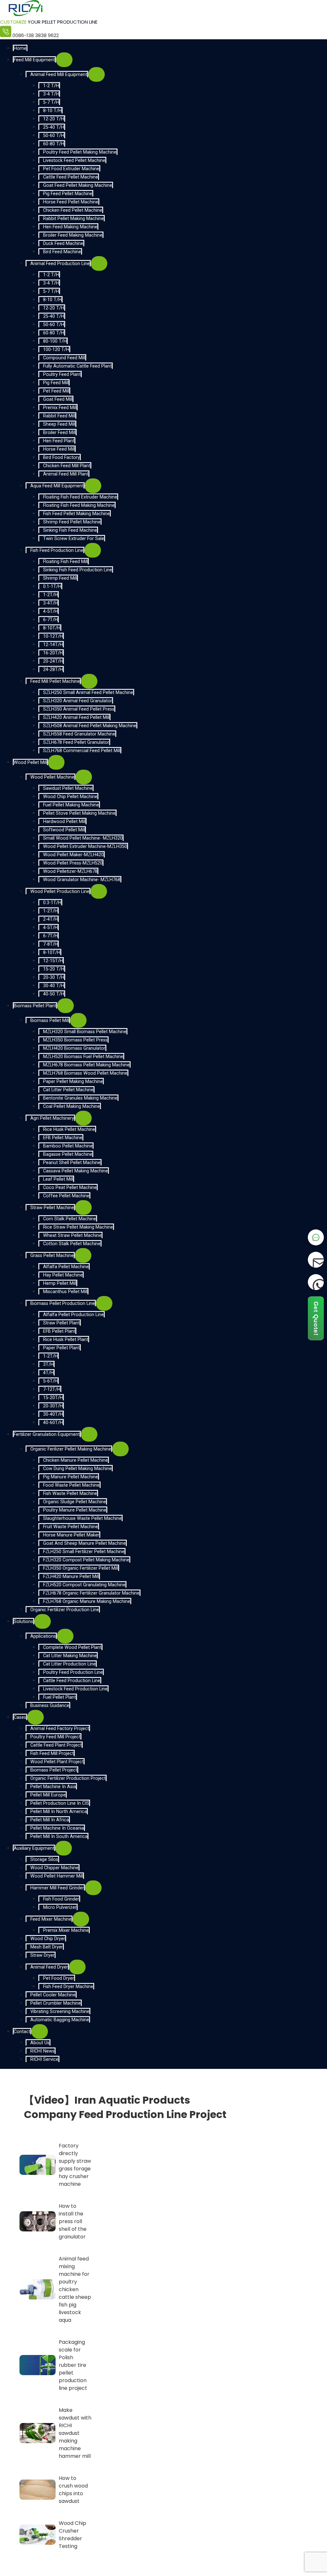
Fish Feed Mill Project (52, 1753)
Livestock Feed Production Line (75, 1689)
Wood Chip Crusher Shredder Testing (72, 2535)
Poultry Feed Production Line (73, 1672)
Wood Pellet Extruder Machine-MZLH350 (85, 846)
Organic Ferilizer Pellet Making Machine (71, 1449)
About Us (40, 2043)
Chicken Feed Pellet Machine (73, 210)
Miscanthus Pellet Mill (65, 1292)
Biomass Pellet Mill (50, 1021)
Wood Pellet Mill (30, 762)
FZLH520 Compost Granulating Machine (84, 1585)
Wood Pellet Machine (52, 777)
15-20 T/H (54, 969)
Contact (22, 2032)
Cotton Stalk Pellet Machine (72, 1244)
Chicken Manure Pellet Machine (76, 1460)
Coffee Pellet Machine (66, 1196)
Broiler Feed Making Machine (73, 235)
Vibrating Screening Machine (60, 2012)
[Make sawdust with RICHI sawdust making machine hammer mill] (38, 2433)
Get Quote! (316, 1318)
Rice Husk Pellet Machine (69, 1129)
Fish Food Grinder (61, 1899)
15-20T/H (53, 1398)
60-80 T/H (54, 144)
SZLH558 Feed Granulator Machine (79, 734)
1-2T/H (50, 595)
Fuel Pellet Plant (60, 1697)
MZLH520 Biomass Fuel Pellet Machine (83, 1057)
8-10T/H (52, 628)
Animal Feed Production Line (60, 264)
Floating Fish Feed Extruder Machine (80, 497)
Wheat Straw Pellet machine (72, 1235)
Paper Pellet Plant (61, 1348)
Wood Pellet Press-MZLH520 (73, 863)
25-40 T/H (54, 127)
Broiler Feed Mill (59, 433)
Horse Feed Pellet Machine (71, 202)
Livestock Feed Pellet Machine (74, 160)
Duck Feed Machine (63, 244)
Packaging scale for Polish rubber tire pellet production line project (73, 2365)
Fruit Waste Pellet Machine (71, 1527)
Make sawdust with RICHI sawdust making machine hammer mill (75, 2433)
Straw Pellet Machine (52, 1208)
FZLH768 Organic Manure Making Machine (87, 1601)
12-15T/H (53, 961)
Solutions (23, 1622)
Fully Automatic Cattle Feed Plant (77, 366)
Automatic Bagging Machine (60, 2020)
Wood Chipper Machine (54, 1868)
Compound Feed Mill (64, 358)
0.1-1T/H (52, 587)
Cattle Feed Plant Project (56, 1745)
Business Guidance (50, 1706)
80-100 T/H (55, 341)
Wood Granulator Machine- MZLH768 (82, 880)
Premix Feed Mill (60, 408)
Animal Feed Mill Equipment (59, 75)
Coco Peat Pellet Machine (70, 1188)
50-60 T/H (54, 136)
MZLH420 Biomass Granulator (74, 1048)
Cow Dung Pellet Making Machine (77, 1469)
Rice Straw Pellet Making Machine (78, 1227)
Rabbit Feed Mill (59, 416)
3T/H (48, 1364)
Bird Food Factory (61, 457)
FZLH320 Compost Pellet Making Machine (86, 1560)
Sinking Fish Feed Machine (70, 530)
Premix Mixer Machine (66, 1930)
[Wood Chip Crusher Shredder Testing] (38, 2535)
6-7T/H (50, 620)
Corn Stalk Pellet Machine (70, 1219)
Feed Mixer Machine (51, 1919)
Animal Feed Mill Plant (66, 474)
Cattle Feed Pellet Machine (71, 177)
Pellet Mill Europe (48, 1795)
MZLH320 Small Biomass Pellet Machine (85, 1032)
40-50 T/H (54, 994)
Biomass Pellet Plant (35, 1006)
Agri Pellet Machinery (52, 1118)
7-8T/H (50, 944)
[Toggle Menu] (64, 60)
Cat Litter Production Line (69, 1664)
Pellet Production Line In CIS (60, 1803)
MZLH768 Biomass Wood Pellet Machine (85, 1073)
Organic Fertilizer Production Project (68, 1778)
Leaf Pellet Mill (58, 1179)
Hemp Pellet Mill (60, 1283)
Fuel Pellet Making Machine (71, 805)
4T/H (48, 1373)
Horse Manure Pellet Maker (71, 1535)
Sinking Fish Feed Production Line (78, 570)
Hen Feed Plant (59, 441)
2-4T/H (50, 919)
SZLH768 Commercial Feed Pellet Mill (82, 751)
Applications (43, 1636)
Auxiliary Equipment (34, 1848)
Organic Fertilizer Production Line (65, 1610)
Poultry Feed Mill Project (55, 1737)
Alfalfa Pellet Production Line (73, 1315)
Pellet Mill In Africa (50, 1820)
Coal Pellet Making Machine (72, 1106)
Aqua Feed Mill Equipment (57, 486)
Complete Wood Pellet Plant (72, 1647)
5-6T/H (50, 1381)
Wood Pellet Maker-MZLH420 (73, 855)
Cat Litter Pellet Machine (68, 1090)
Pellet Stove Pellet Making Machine (79, 813)
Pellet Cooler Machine (53, 1995)
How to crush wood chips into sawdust (73, 2490)
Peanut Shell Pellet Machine (72, 1163)
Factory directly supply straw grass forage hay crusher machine (75, 2165)
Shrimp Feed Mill (60, 578)
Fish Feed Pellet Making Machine (76, 514)
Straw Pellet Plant (61, 1323)
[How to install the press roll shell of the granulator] (38, 2221)
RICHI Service (44, 2059)
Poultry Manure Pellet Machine (75, 1510)
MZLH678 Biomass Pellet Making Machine (86, 1065)
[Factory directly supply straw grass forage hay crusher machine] (38, 2165)
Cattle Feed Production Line (72, 1681)
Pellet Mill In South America (59, 1837)
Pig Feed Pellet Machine (68, 194)
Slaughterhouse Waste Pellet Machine (82, 1518)
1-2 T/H (51, 86)
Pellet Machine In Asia (53, 1787)
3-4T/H (50, 603)
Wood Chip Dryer (48, 1939)
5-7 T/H (51, 102)
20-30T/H (53, 1406)
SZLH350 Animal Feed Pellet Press (79, 709)
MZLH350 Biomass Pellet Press (75, 1040)
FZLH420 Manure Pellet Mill (71, 1577)
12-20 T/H (54, 119)
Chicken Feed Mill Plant (67, 466)
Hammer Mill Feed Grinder (57, 1888)
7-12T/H (52, 1389)
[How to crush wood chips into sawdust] (38, 2490)
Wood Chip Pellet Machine (70, 797)
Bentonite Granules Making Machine (80, 1098)
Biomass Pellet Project (54, 1770)
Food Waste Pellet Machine (71, 1485)
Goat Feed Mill (58, 399)
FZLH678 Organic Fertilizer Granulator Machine (91, 1593)
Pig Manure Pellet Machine (71, 1477)
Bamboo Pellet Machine (68, 1146)
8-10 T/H (52, 111)
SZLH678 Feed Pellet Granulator (76, 742)
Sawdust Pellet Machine (68, 788)
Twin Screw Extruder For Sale (74, 539)
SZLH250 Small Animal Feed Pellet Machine (88, 693)
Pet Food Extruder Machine (71, 169)
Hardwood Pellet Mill (64, 822)
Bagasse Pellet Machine (68, 1154)
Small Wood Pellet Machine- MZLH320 (83, 838)
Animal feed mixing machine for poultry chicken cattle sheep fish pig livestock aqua (75, 2289)
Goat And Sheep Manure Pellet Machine (84, 1543)
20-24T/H (53, 661)
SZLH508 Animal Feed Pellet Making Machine (90, 726)
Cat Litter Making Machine (70, 1656)
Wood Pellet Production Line (60, 892)
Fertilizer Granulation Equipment (47, 1434)
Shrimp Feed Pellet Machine (72, 522)
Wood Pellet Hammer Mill (57, 1876)
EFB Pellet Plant (59, 1331)
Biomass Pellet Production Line (63, 1303)
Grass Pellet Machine (52, 1256)
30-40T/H (53, 1414)
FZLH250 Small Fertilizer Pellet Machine (84, 1552)
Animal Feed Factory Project (60, 1729)
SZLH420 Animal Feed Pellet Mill (76, 717)
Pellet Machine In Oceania (57, 1828)
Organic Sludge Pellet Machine (75, 1502)
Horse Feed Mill (59, 449)
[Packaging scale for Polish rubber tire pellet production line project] (38, 2365)
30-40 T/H (54, 986)
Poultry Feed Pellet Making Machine (80, 152)
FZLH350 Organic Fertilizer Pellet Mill (81, 1568)
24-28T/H (53, 670)
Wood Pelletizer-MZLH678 (70, 871)
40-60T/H (53, 1423)
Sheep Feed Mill (59, 424)
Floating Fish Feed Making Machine (79, 505)
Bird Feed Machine (62, 252)
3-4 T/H (51, 94)
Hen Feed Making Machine (70, 227)
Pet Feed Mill (56, 391)
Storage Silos (44, 1860)
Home (20, 48)
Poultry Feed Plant (62, 374)
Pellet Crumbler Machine (56, 2003)
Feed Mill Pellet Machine (55, 681)
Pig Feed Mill (56, 383)
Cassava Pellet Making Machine (76, 1171)
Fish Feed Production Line (57, 550)
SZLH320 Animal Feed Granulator (78, 701)
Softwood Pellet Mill (64, 830)
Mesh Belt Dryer (47, 1947)
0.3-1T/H (52, 903)
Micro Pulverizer (60, 1907)
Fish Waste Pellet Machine (70, 1494)
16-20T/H (53, 653)
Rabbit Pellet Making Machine (73, 219)
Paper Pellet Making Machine (73, 1082)
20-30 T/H (54, 977)
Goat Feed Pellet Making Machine (78, 185)
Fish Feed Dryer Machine (68, 1987)
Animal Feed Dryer (49, 1967)
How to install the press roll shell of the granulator (73, 2221)
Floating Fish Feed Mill (65, 562)
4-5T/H (50, 611)
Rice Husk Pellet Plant (66, 1340)
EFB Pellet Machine (63, 1138)
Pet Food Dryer (59, 1978)
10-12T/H (53, 636)
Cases (20, 1717)
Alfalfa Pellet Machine (66, 1267)
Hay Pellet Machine (63, 1275)
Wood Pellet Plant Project (57, 1762)
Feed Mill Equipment (34, 60)
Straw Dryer (42, 1955)
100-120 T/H (56, 350)
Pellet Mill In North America (59, 1812)
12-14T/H (53, 645)
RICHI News (42, 2051)
